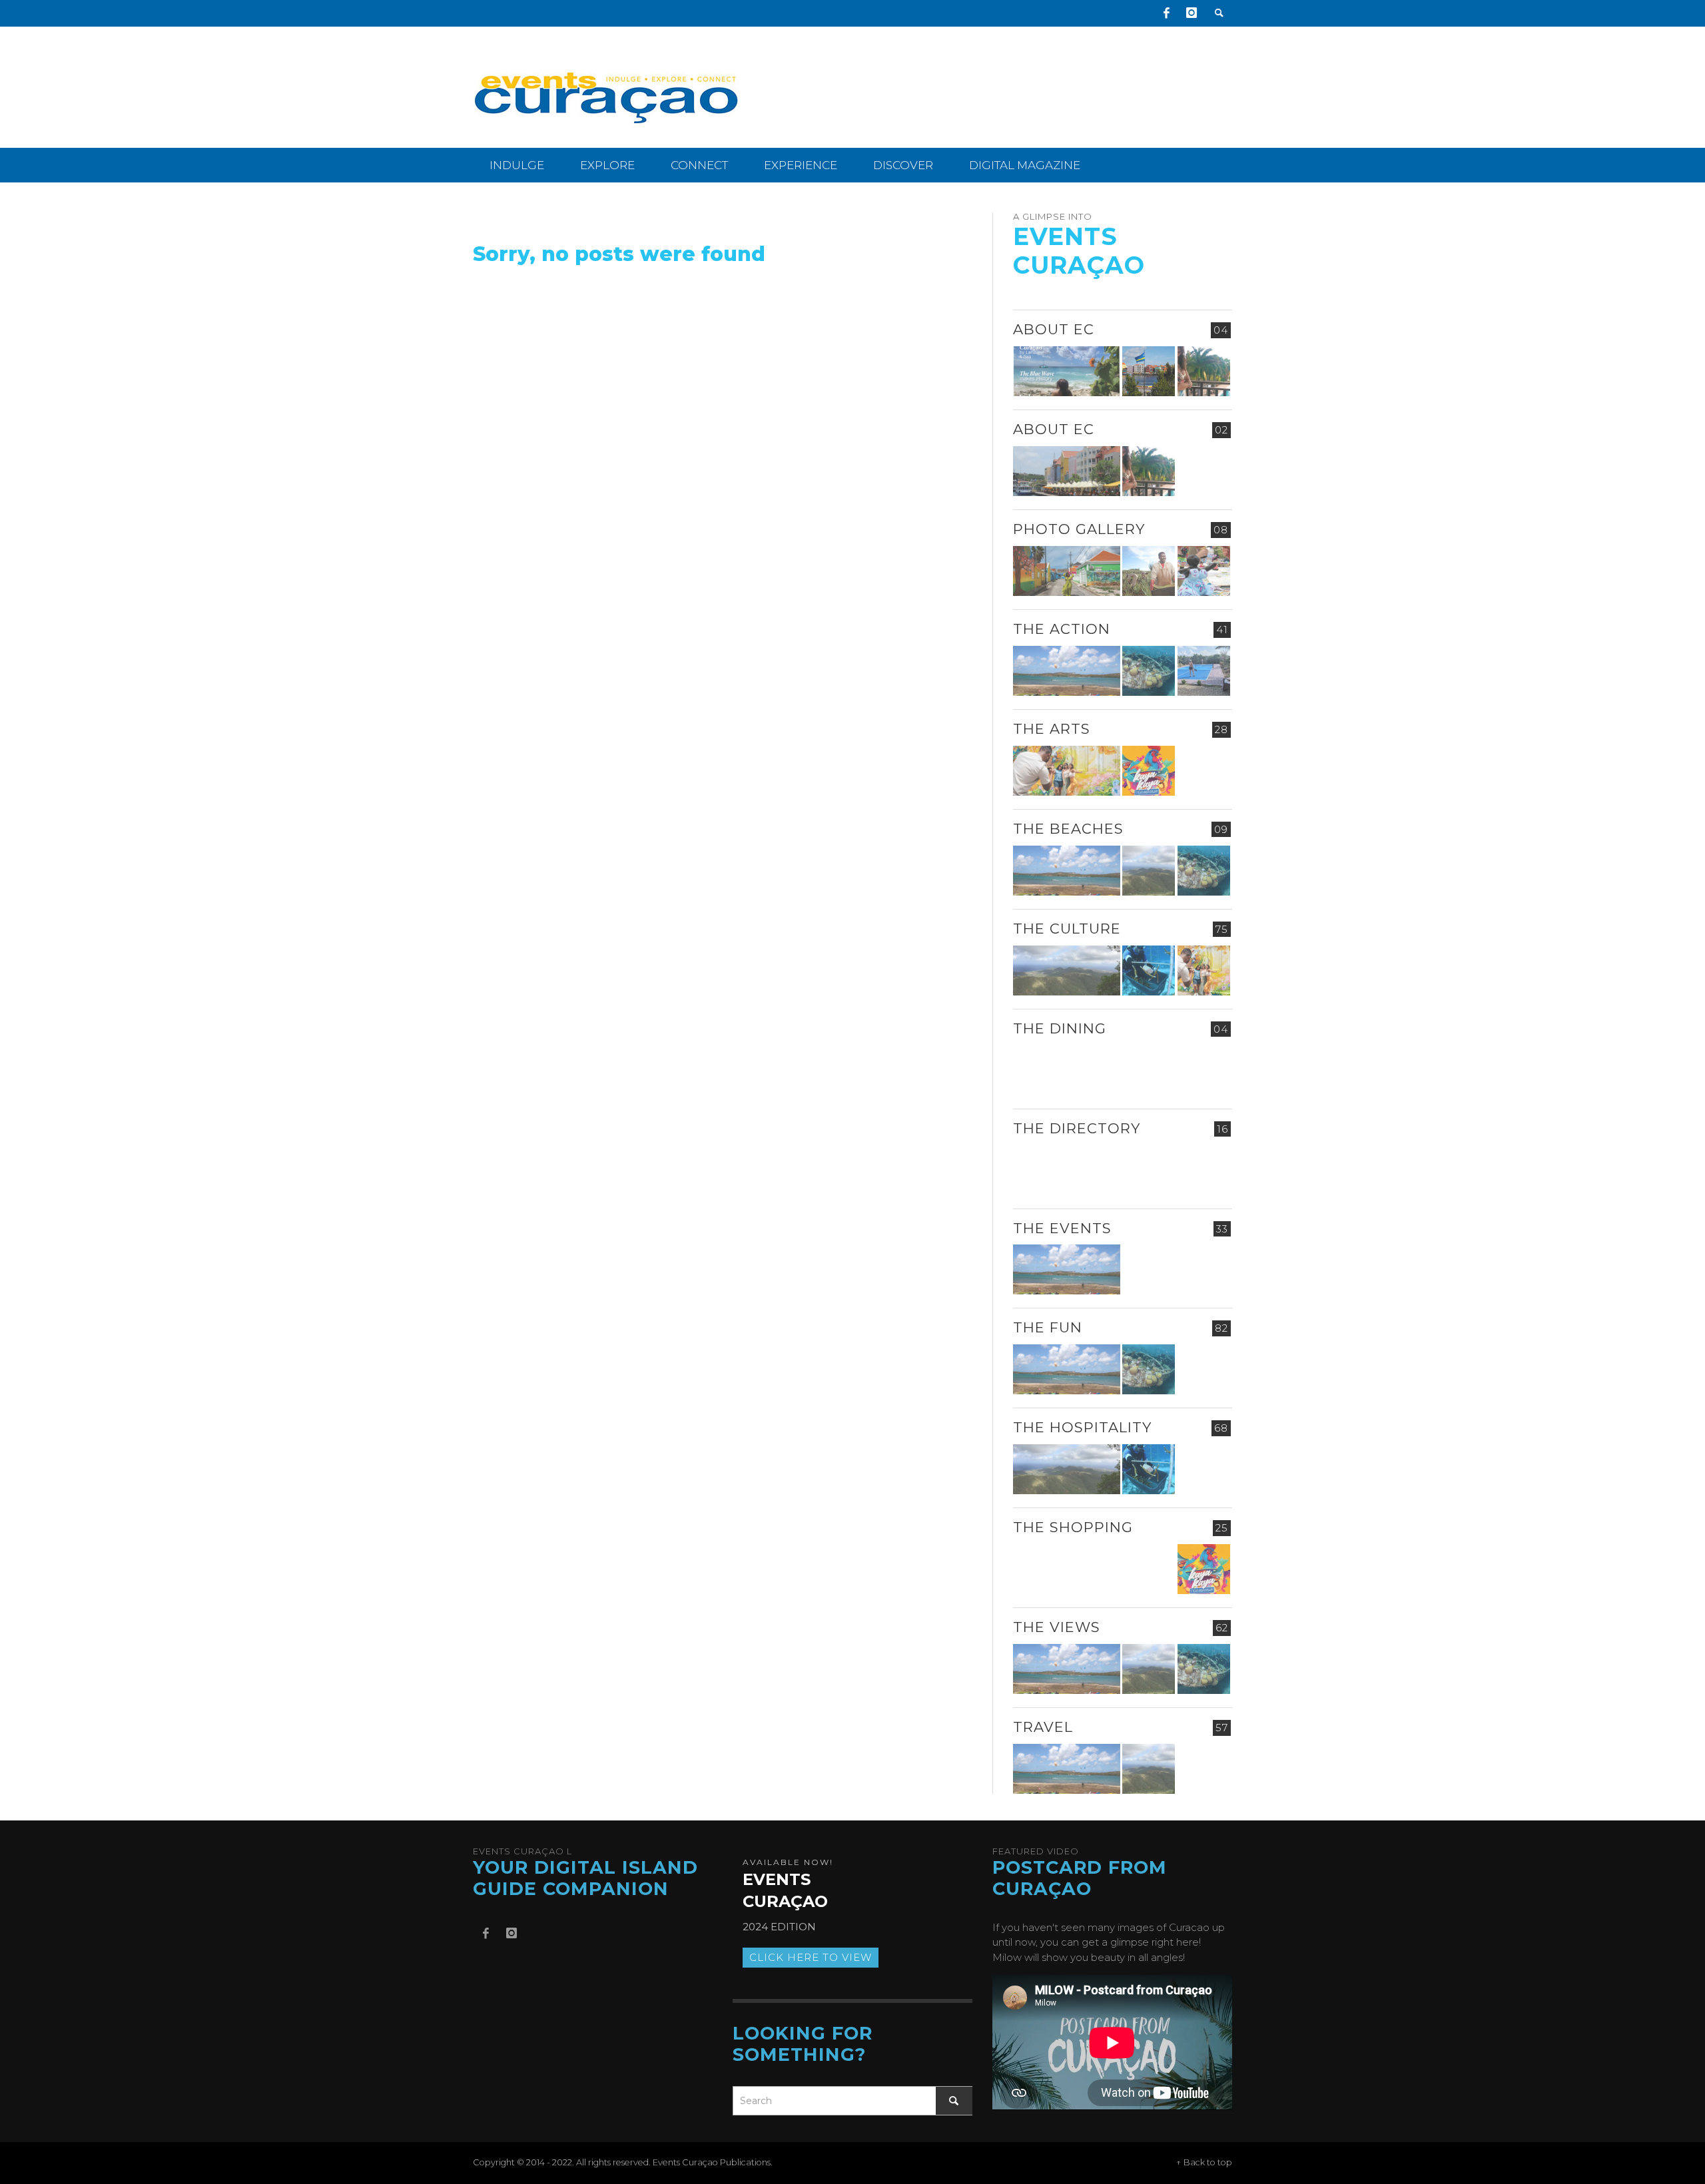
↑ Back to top (1204, 2162)
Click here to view (811, 1957)
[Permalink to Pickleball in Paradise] (1204, 671)
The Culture (1067, 929)
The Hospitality (1082, 1427)
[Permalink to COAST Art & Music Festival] (1149, 1070)
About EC (1054, 329)
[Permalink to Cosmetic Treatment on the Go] (1067, 1170)
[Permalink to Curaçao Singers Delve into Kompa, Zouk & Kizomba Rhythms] (1204, 1269)
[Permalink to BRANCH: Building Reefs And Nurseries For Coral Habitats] (1149, 970)
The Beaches (1068, 829)
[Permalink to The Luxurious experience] (1204, 1070)
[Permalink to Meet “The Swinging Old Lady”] (1204, 1769)
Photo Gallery (1079, 529)
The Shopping (1073, 1527)
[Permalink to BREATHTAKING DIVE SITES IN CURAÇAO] (1149, 1569)
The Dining (1060, 1028)
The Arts (1052, 729)
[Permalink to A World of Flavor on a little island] (1067, 1569)
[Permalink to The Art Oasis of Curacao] (1204, 771)
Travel (1043, 1727)
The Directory (1077, 1128)
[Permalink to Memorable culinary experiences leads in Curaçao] (1067, 1070)
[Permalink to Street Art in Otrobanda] (1067, 571)
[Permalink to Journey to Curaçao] (1204, 371)
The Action (1062, 629)
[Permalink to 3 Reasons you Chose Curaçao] (1067, 471)
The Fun (1048, 1327)
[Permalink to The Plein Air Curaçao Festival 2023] (1204, 1369)
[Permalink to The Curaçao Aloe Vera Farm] (1149, 571)
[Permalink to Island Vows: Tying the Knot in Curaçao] (1204, 1469)
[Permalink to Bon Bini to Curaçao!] (1149, 1170)
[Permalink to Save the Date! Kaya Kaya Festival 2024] (1149, 771)
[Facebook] (1166, 13)
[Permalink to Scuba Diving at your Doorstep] (1204, 1170)
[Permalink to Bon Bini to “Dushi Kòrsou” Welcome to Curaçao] (1149, 371)
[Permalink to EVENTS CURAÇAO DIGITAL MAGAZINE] (1067, 371)
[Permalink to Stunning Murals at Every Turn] (1067, 771)
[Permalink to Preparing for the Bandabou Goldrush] (1149, 871)
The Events (1062, 1228)
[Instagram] (1192, 13)
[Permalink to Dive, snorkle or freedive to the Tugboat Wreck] (1149, 671)
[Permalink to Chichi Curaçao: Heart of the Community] (1204, 571)
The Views (1057, 1627)
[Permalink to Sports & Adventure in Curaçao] (1067, 671)
